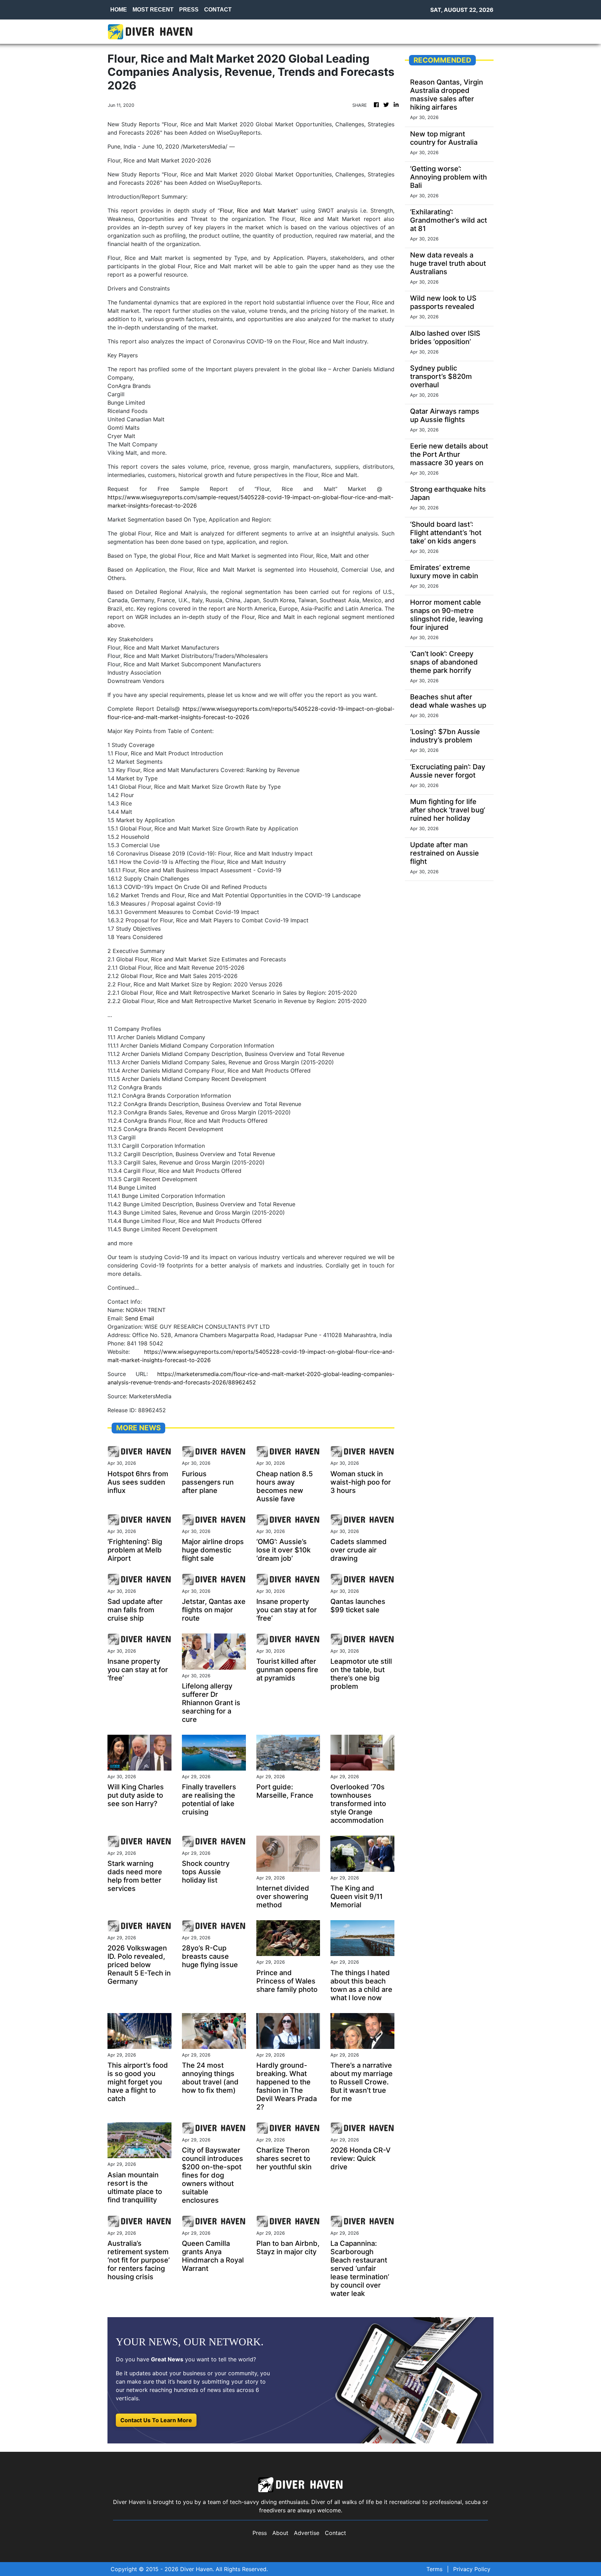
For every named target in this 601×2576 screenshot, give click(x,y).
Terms (434, 2569)
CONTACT (218, 10)
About (280, 2533)
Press (260, 2533)
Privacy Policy (472, 2569)
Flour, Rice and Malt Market (258, 210)
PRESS (189, 10)
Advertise (307, 2533)
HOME (119, 10)
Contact (335, 2533)
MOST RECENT (153, 10)
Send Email (139, 1318)
